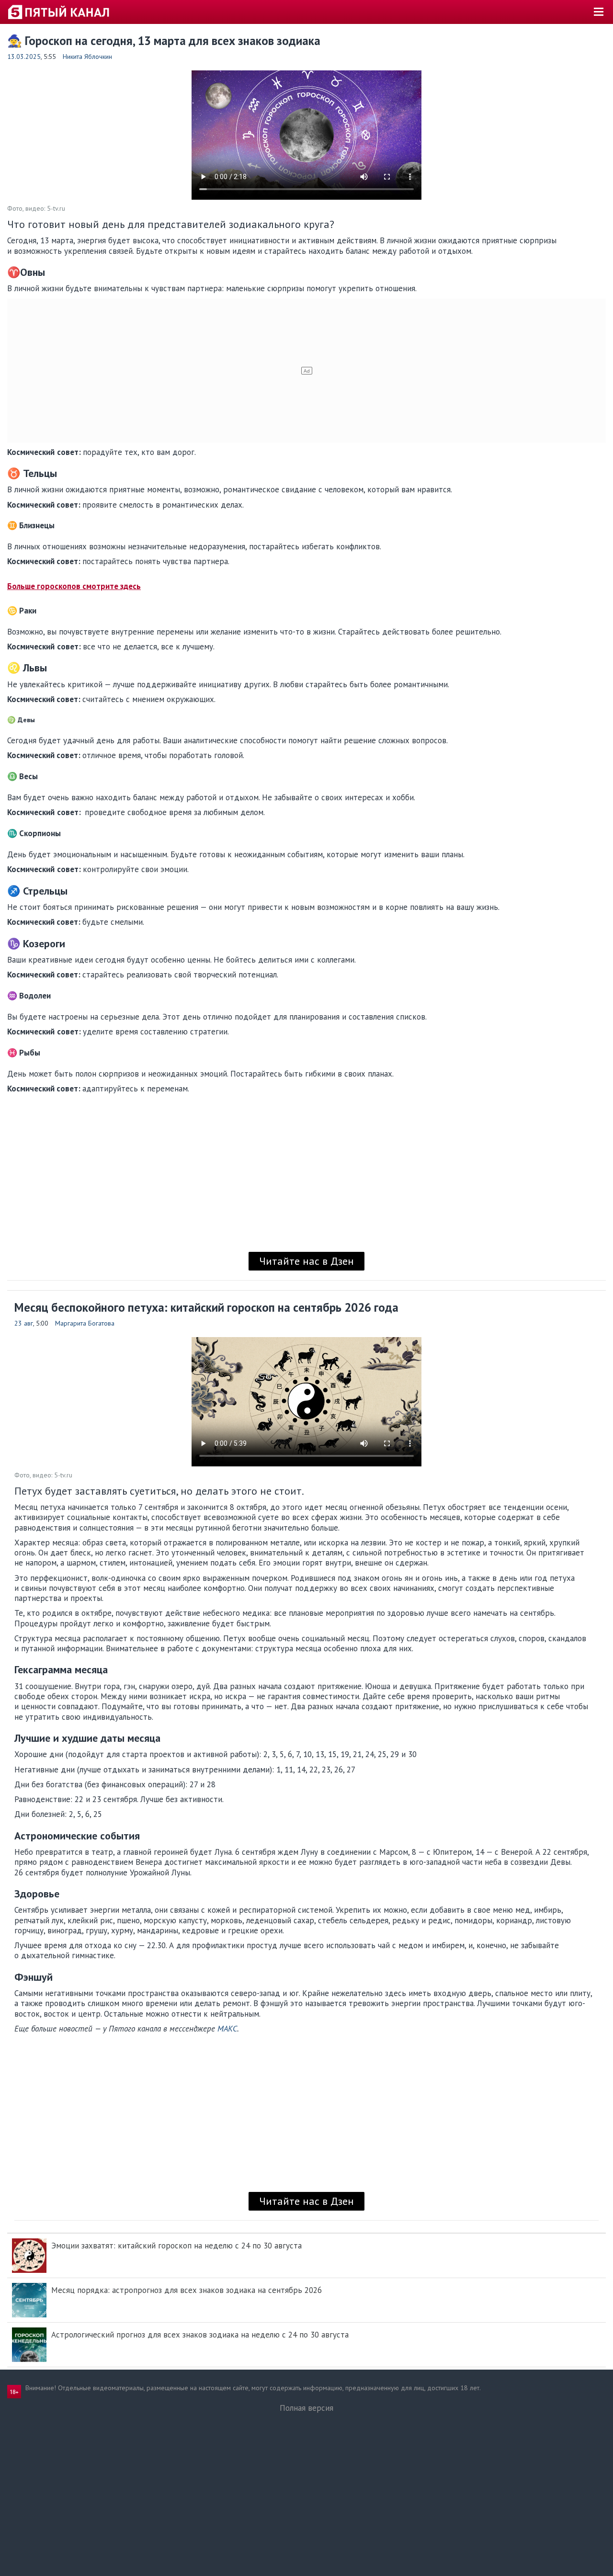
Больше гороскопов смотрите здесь (74, 586)
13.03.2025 (24, 57)
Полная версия (306, 2408)
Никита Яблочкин (87, 57)
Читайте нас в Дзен (306, 1261)
